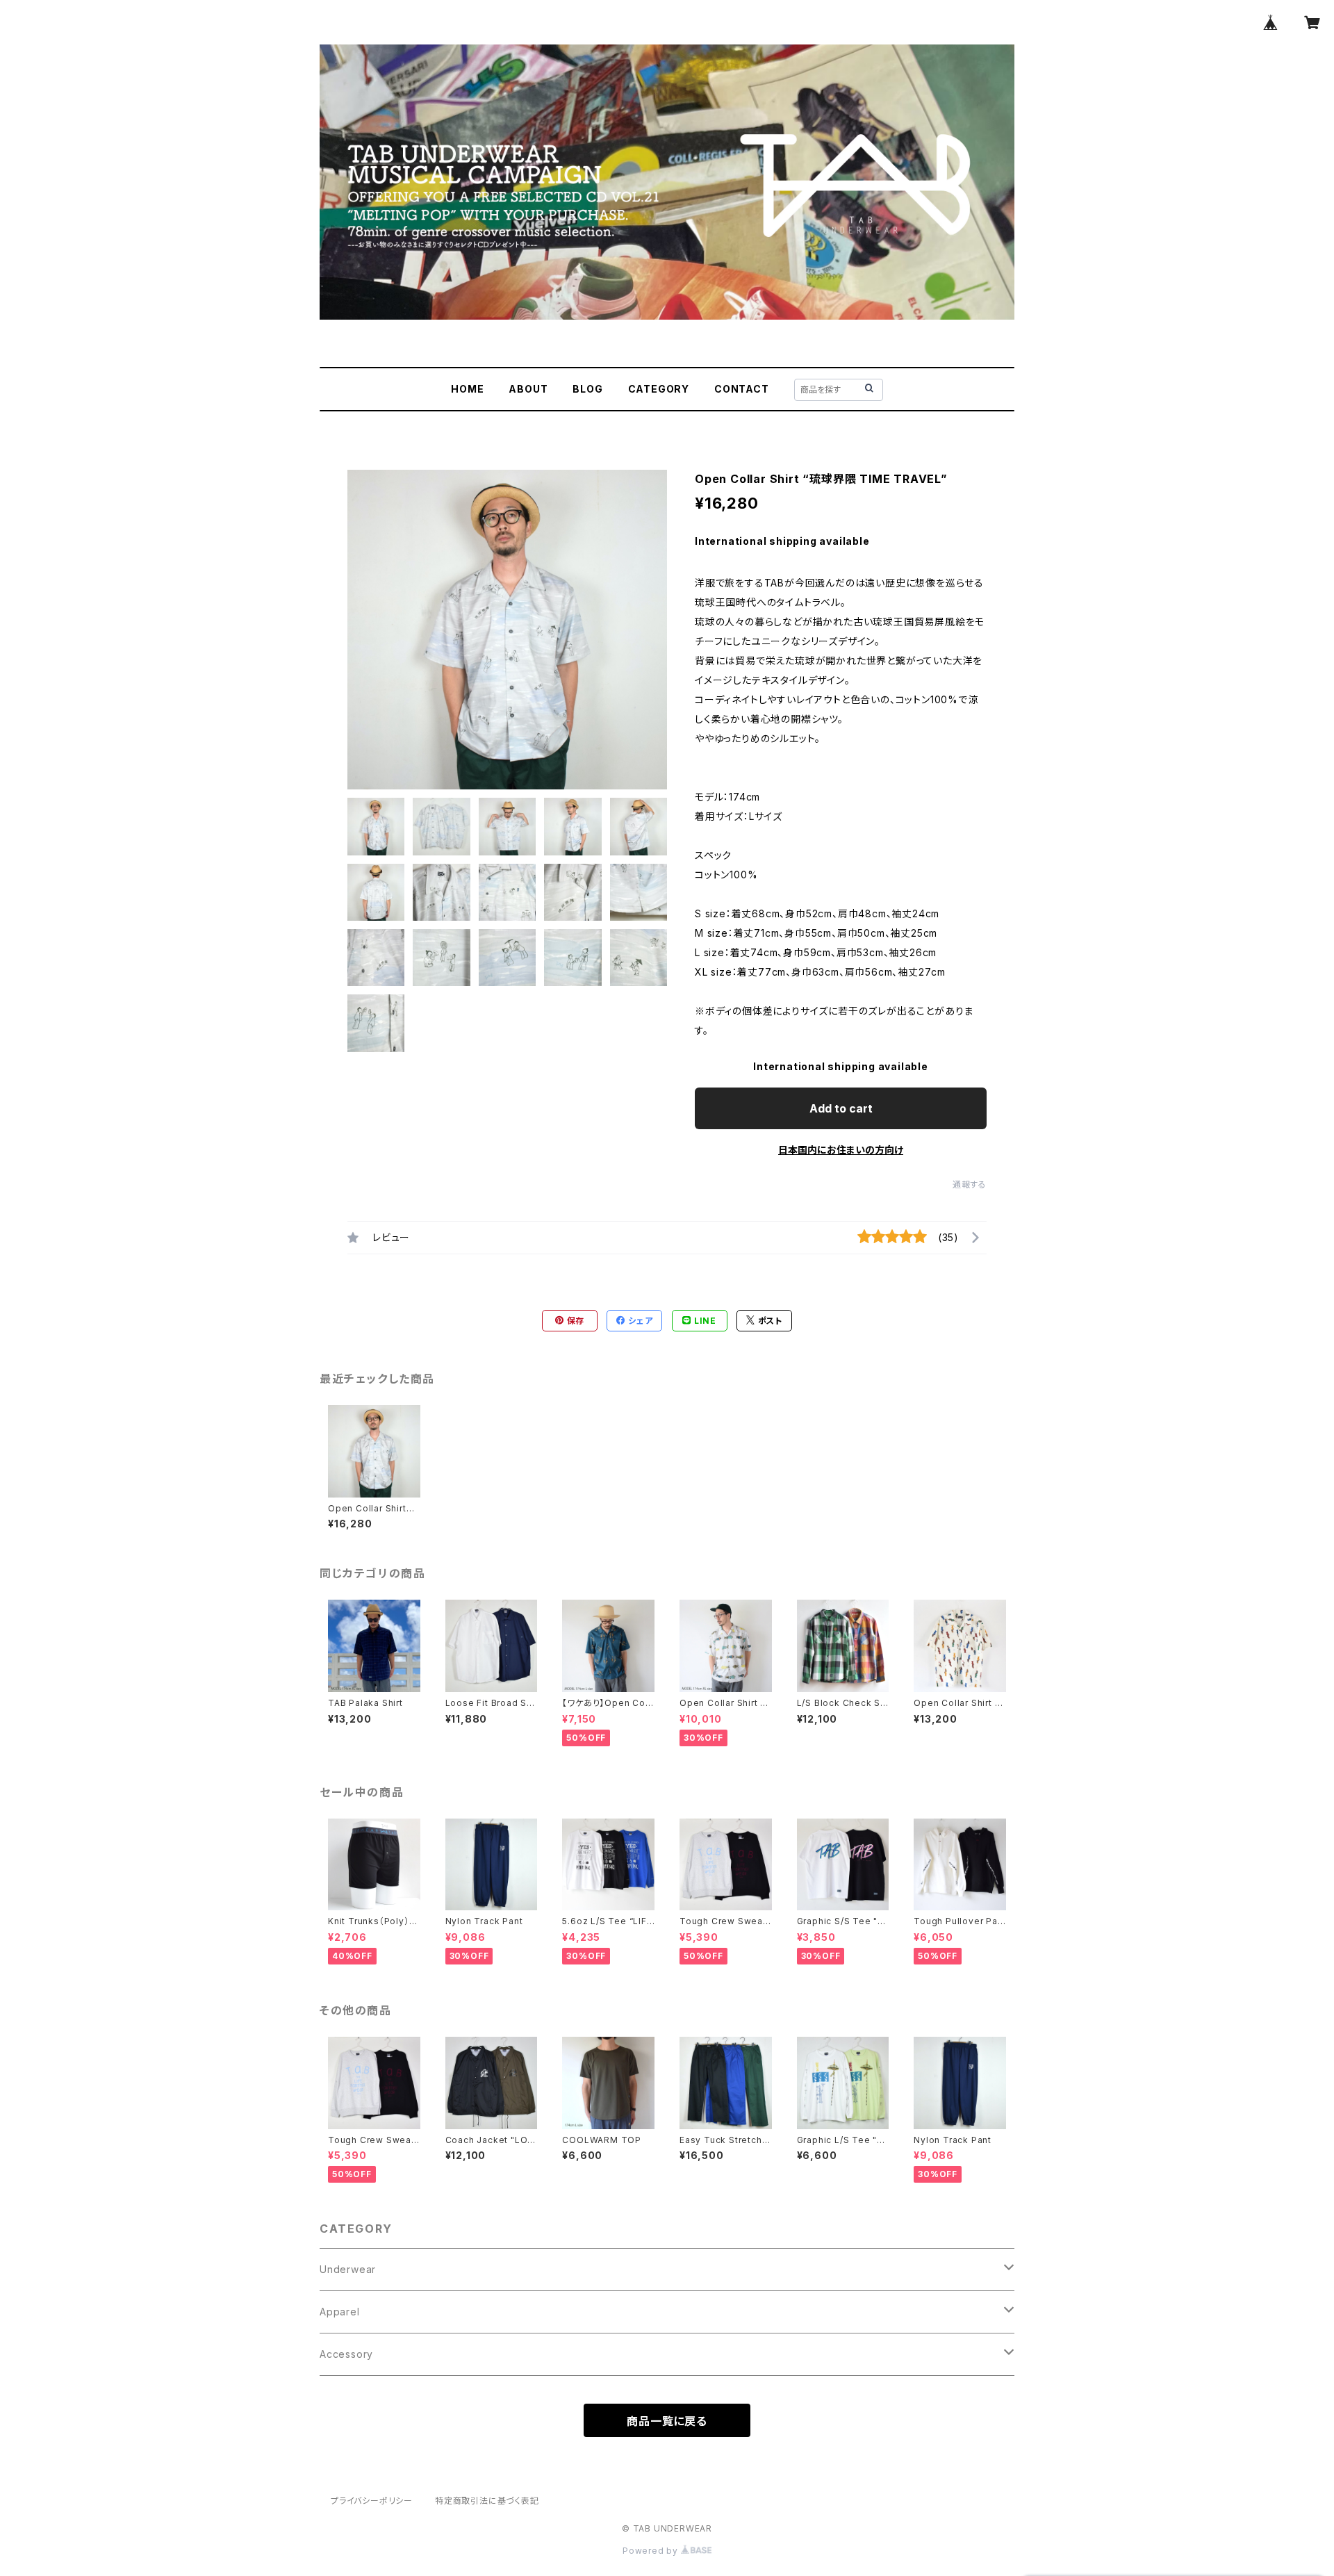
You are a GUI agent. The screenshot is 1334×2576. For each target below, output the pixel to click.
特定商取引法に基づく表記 (487, 2501)
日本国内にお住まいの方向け (841, 1150)
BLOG (587, 389)
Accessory (346, 2354)
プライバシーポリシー (372, 2501)
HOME (467, 389)
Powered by (652, 2551)
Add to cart (841, 1108)
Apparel (340, 2312)
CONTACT (742, 389)
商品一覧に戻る (667, 2421)
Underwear (348, 2269)
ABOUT (528, 389)
